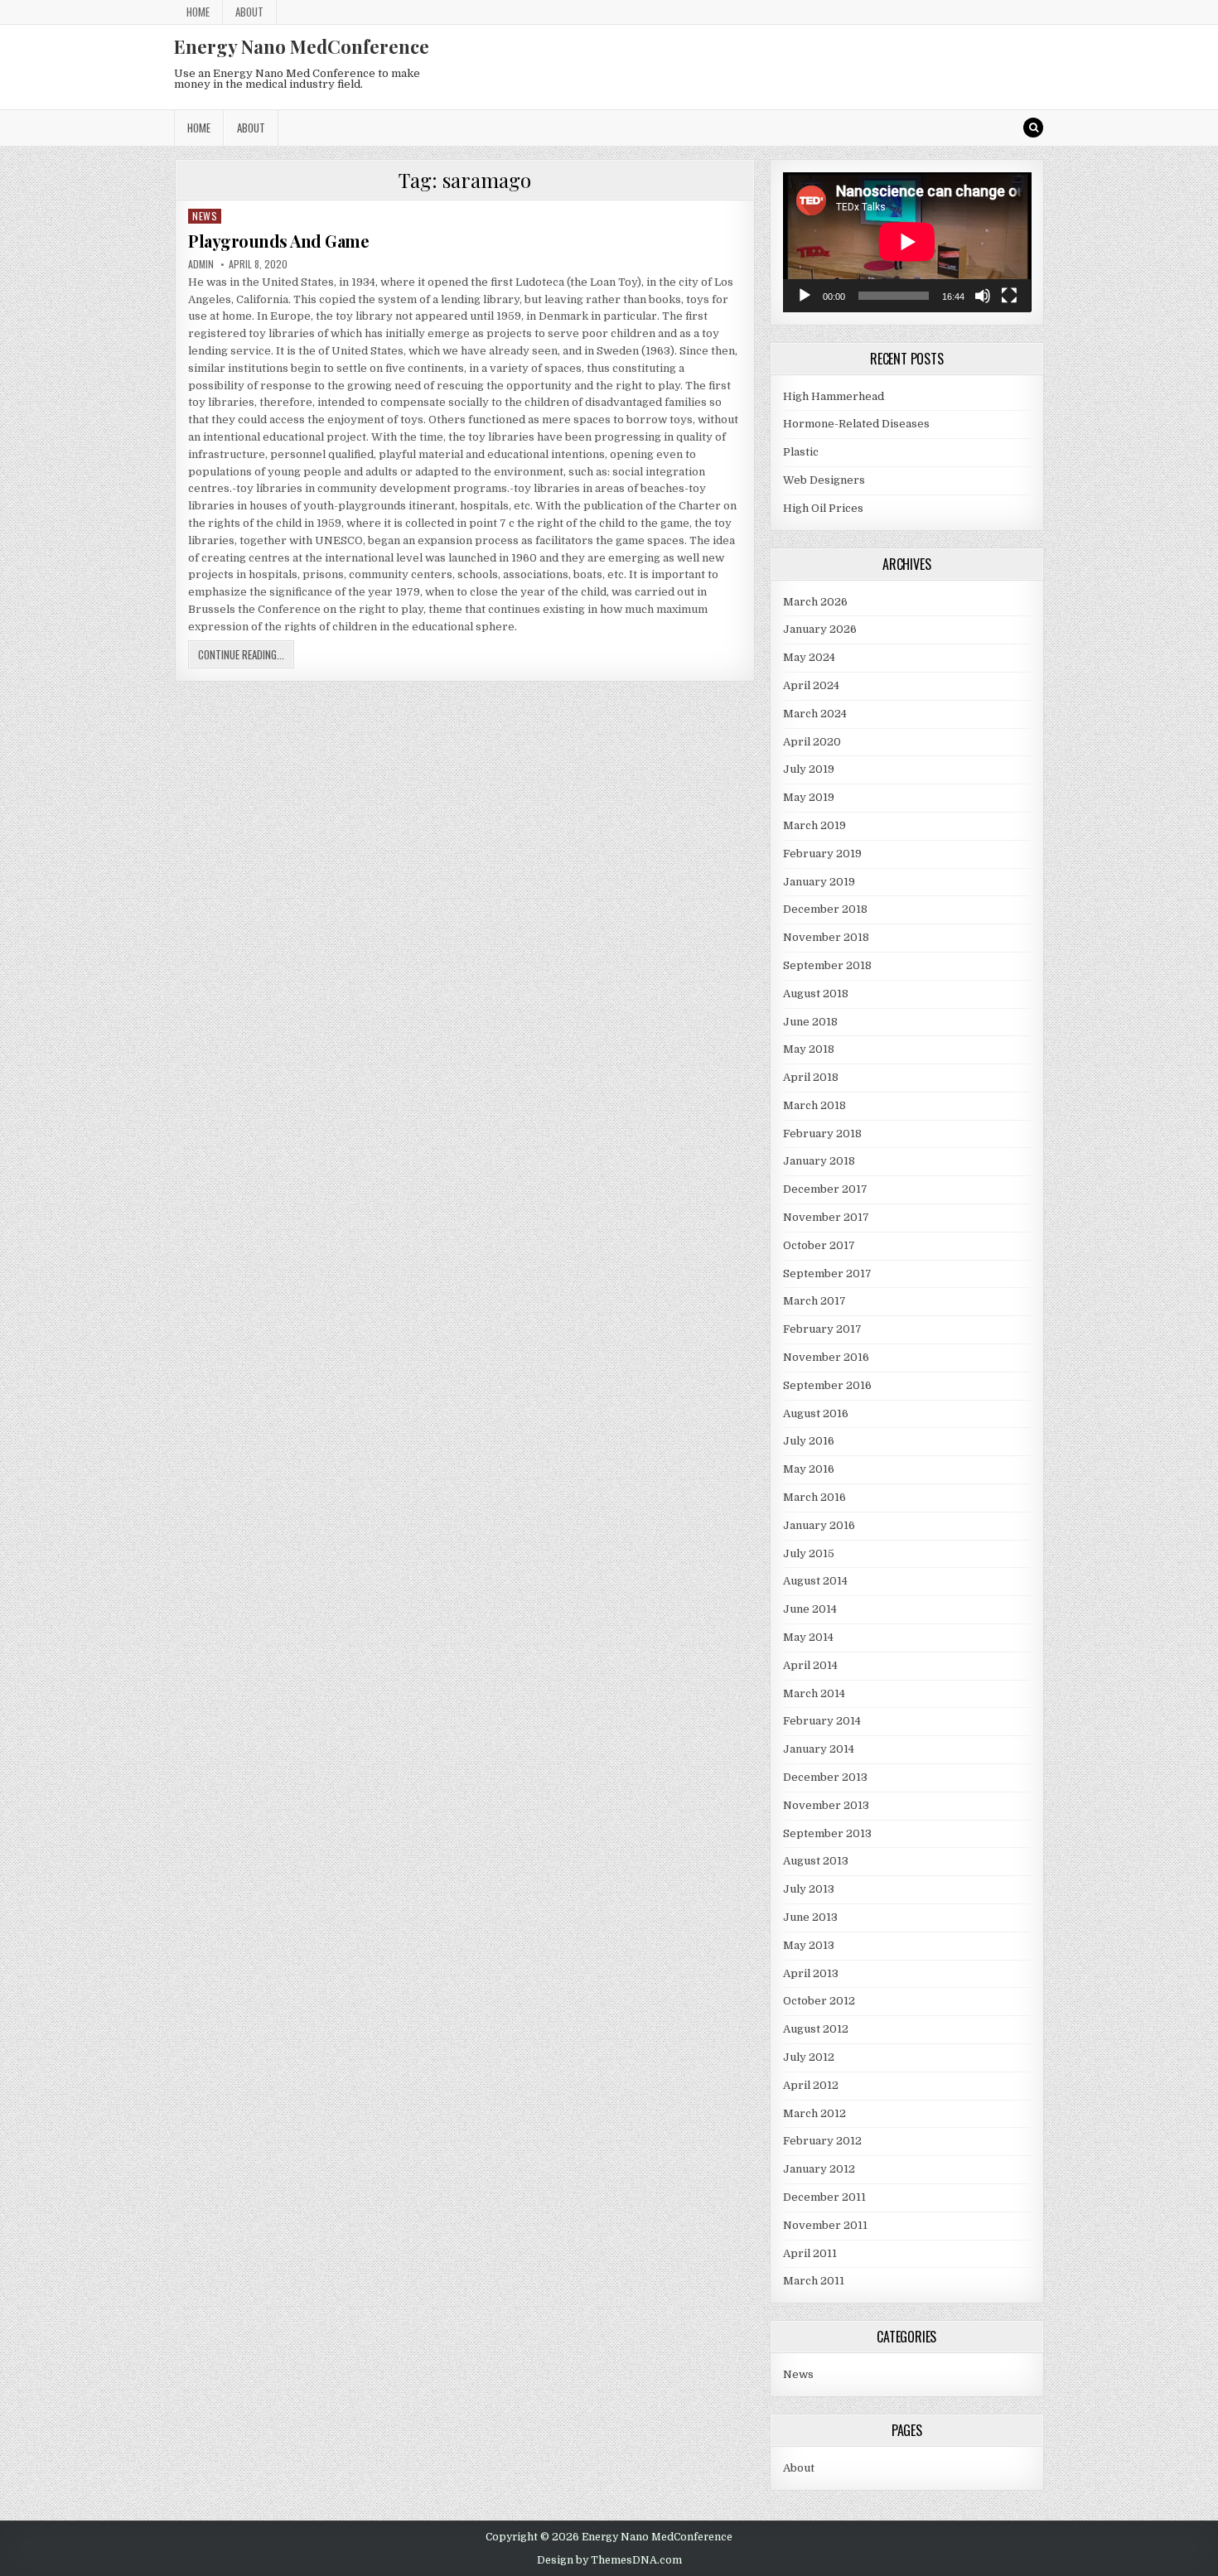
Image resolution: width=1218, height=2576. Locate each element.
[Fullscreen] (1009, 296)
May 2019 (809, 797)
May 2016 (809, 1469)
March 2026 (815, 602)
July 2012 (809, 2057)
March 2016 (814, 1497)
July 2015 (809, 1553)
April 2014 (810, 1665)
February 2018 (822, 1134)
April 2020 (812, 742)
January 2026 (820, 629)
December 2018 (825, 909)
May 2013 (809, 1945)
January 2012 (819, 2169)
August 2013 (816, 1861)
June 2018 (810, 1022)
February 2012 (822, 2141)
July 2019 (809, 769)
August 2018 (816, 994)
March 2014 (814, 1693)
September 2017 (827, 1274)
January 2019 (819, 882)
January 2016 (819, 1525)
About (249, 12)
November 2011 (825, 2225)
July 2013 (809, 1889)
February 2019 (822, 854)
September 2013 (827, 1833)
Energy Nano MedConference (302, 46)
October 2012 (819, 2001)
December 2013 (825, 1777)
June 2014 (810, 1609)
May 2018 (809, 1049)
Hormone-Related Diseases (856, 424)
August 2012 (816, 2029)
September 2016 (827, 1385)
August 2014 (815, 1581)
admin (201, 264)
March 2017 (814, 1301)
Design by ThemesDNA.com (609, 2560)
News (205, 216)
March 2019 (814, 825)
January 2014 (819, 1749)
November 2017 (826, 1217)
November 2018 (826, 937)
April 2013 (811, 1973)
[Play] (805, 296)
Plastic (801, 452)
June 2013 (810, 1917)
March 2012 (814, 2113)
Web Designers (824, 480)
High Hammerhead (834, 396)
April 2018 (811, 1077)
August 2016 (816, 1413)
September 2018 (827, 965)
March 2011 (814, 2281)
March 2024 (815, 714)
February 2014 (822, 1721)
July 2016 (809, 1441)
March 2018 (814, 1105)
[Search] (1033, 128)
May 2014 (808, 1637)
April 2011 (810, 2253)
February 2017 (822, 1329)
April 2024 (811, 685)
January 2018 (819, 1161)
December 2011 (824, 2197)
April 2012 (811, 2085)
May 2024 (809, 657)
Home (198, 12)
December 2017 (825, 1189)
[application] (907, 242)
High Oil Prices (823, 508)
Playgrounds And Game (278, 241)
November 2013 (826, 1805)
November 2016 (826, 1357)
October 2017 (819, 1245)
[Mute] (983, 296)
